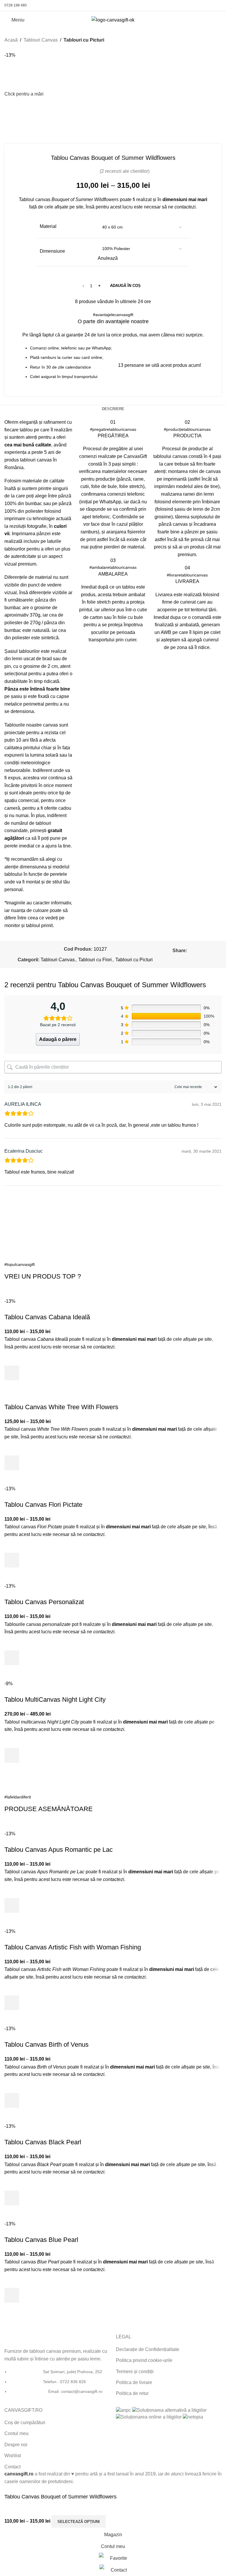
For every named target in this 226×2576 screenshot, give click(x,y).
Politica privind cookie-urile (144, 2360)
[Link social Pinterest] (203, 5)
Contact (13, 2467)
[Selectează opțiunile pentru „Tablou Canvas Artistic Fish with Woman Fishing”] (12, 2003)
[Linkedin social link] (211, 951)
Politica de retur (132, 2393)
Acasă (11, 40)
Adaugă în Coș (125, 286)
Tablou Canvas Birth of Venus (46, 2044)
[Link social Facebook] (188, 5)
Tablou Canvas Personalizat (44, 1602)
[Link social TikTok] (218, 5)
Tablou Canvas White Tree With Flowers (61, 1407)
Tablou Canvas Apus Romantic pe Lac (59, 1850)
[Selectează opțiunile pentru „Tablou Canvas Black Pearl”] (12, 2198)
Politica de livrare (134, 2382)
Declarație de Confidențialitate (148, 2349)
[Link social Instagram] (196, 5)
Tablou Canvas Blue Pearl (41, 2240)
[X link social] (197, 951)
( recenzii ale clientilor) (125, 171)
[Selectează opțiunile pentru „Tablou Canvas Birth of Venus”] (12, 2100)
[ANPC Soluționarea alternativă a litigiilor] (169, 2410)
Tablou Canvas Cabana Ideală (47, 1317)
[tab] (113, 409)
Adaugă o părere (58, 1039)
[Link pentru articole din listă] (57, 2385)
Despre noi (16, 2445)
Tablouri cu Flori (95, 960)
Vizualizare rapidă (12, 1388)
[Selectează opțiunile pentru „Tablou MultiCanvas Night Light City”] (12, 1755)
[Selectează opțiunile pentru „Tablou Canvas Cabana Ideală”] (12, 1373)
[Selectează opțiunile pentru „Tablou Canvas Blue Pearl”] (12, 2295)
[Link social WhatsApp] (210, 5)
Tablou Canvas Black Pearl (43, 2142)
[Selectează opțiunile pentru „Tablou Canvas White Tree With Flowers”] (12, 1463)
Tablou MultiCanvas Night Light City (55, 1699)
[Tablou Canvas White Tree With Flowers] (49, 1399)
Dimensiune (52, 251)
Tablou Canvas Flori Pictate (43, 1505)
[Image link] (26, 2337)
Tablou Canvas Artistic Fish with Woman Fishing (73, 1947)
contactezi (185, 207)
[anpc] (123, 2410)
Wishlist (13, 2456)
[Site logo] (113, 20)
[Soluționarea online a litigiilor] (149, 2417)
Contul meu (16, 2433)
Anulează (108, 258)
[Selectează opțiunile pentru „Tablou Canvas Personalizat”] (12, 1658)
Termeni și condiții (135, 2372)
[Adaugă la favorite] (12, 1358)
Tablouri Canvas (41, 40)
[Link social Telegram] (197, 958)
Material (48, 226)
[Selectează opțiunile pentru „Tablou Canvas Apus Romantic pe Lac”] (12, 1905)
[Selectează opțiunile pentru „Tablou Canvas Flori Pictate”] (12, 1560)
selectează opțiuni (79, 2522)
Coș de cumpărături (25, 2423)
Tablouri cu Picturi (84, 40)
